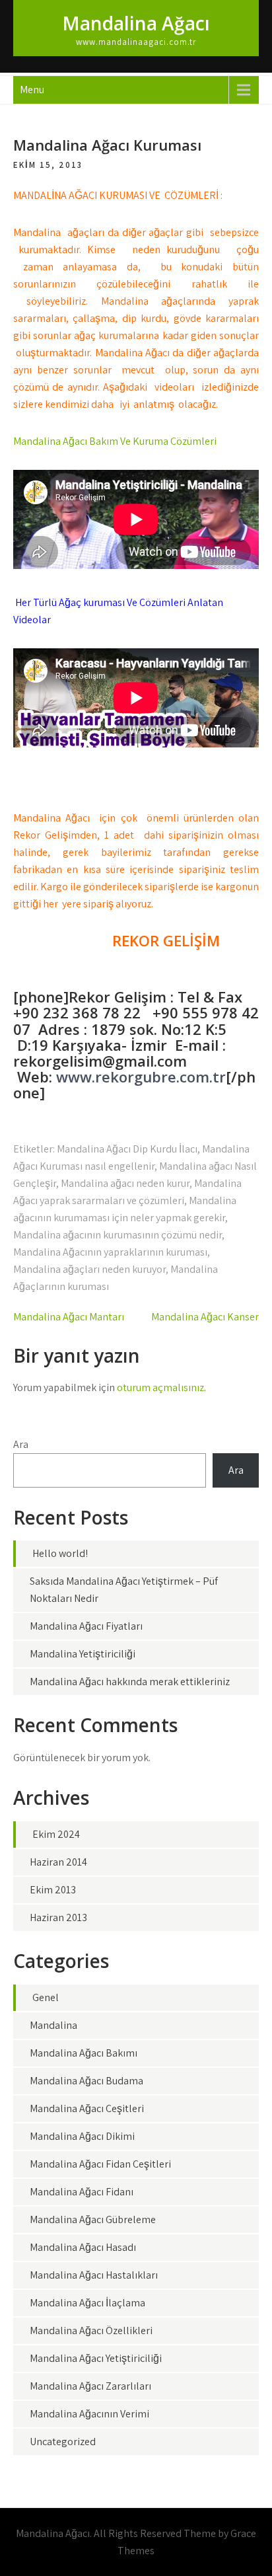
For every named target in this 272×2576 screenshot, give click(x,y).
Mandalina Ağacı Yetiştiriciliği (96, 2358)
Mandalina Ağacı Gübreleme (93, 2219)
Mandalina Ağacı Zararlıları (90, 2386)
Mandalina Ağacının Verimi (89, 2414)
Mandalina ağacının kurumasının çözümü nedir (118, 1235)
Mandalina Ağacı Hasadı (83, 2247)
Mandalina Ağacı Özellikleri (91, 2330)
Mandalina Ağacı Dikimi (82, 2136)
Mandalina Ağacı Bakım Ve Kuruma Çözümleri (115, 441)
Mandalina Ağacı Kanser (205, 1317)
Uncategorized (63, 2442)
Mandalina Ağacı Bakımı (84, 2053)
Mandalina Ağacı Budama (86, 2081)
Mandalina (53, 2025)
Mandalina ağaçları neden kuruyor (89, 1269)
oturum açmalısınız (160, 1387)
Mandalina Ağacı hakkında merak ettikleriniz (130, 1682)
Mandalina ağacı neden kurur (125, 1183)
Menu (32, 90)
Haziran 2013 (58, 1917)
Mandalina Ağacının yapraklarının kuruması (110, 1252)
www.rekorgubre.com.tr (141, 1077)
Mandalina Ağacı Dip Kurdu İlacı (127, 1149)
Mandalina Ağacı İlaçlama (87, 2303)
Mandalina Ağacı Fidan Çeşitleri (100, 2164)
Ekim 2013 (53, 1890)
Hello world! (60, 1553)
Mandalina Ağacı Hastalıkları (94, 2275)
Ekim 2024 (56, 1834)
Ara (21, 1444)
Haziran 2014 (58, 1862)
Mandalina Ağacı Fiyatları (86, 1626)
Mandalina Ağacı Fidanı (82, 2192)
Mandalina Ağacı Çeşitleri (87, 2108)
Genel (46, 1997)
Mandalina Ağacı (136, 23)
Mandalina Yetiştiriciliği (83, 1654)
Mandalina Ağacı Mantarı (69, 1317)
